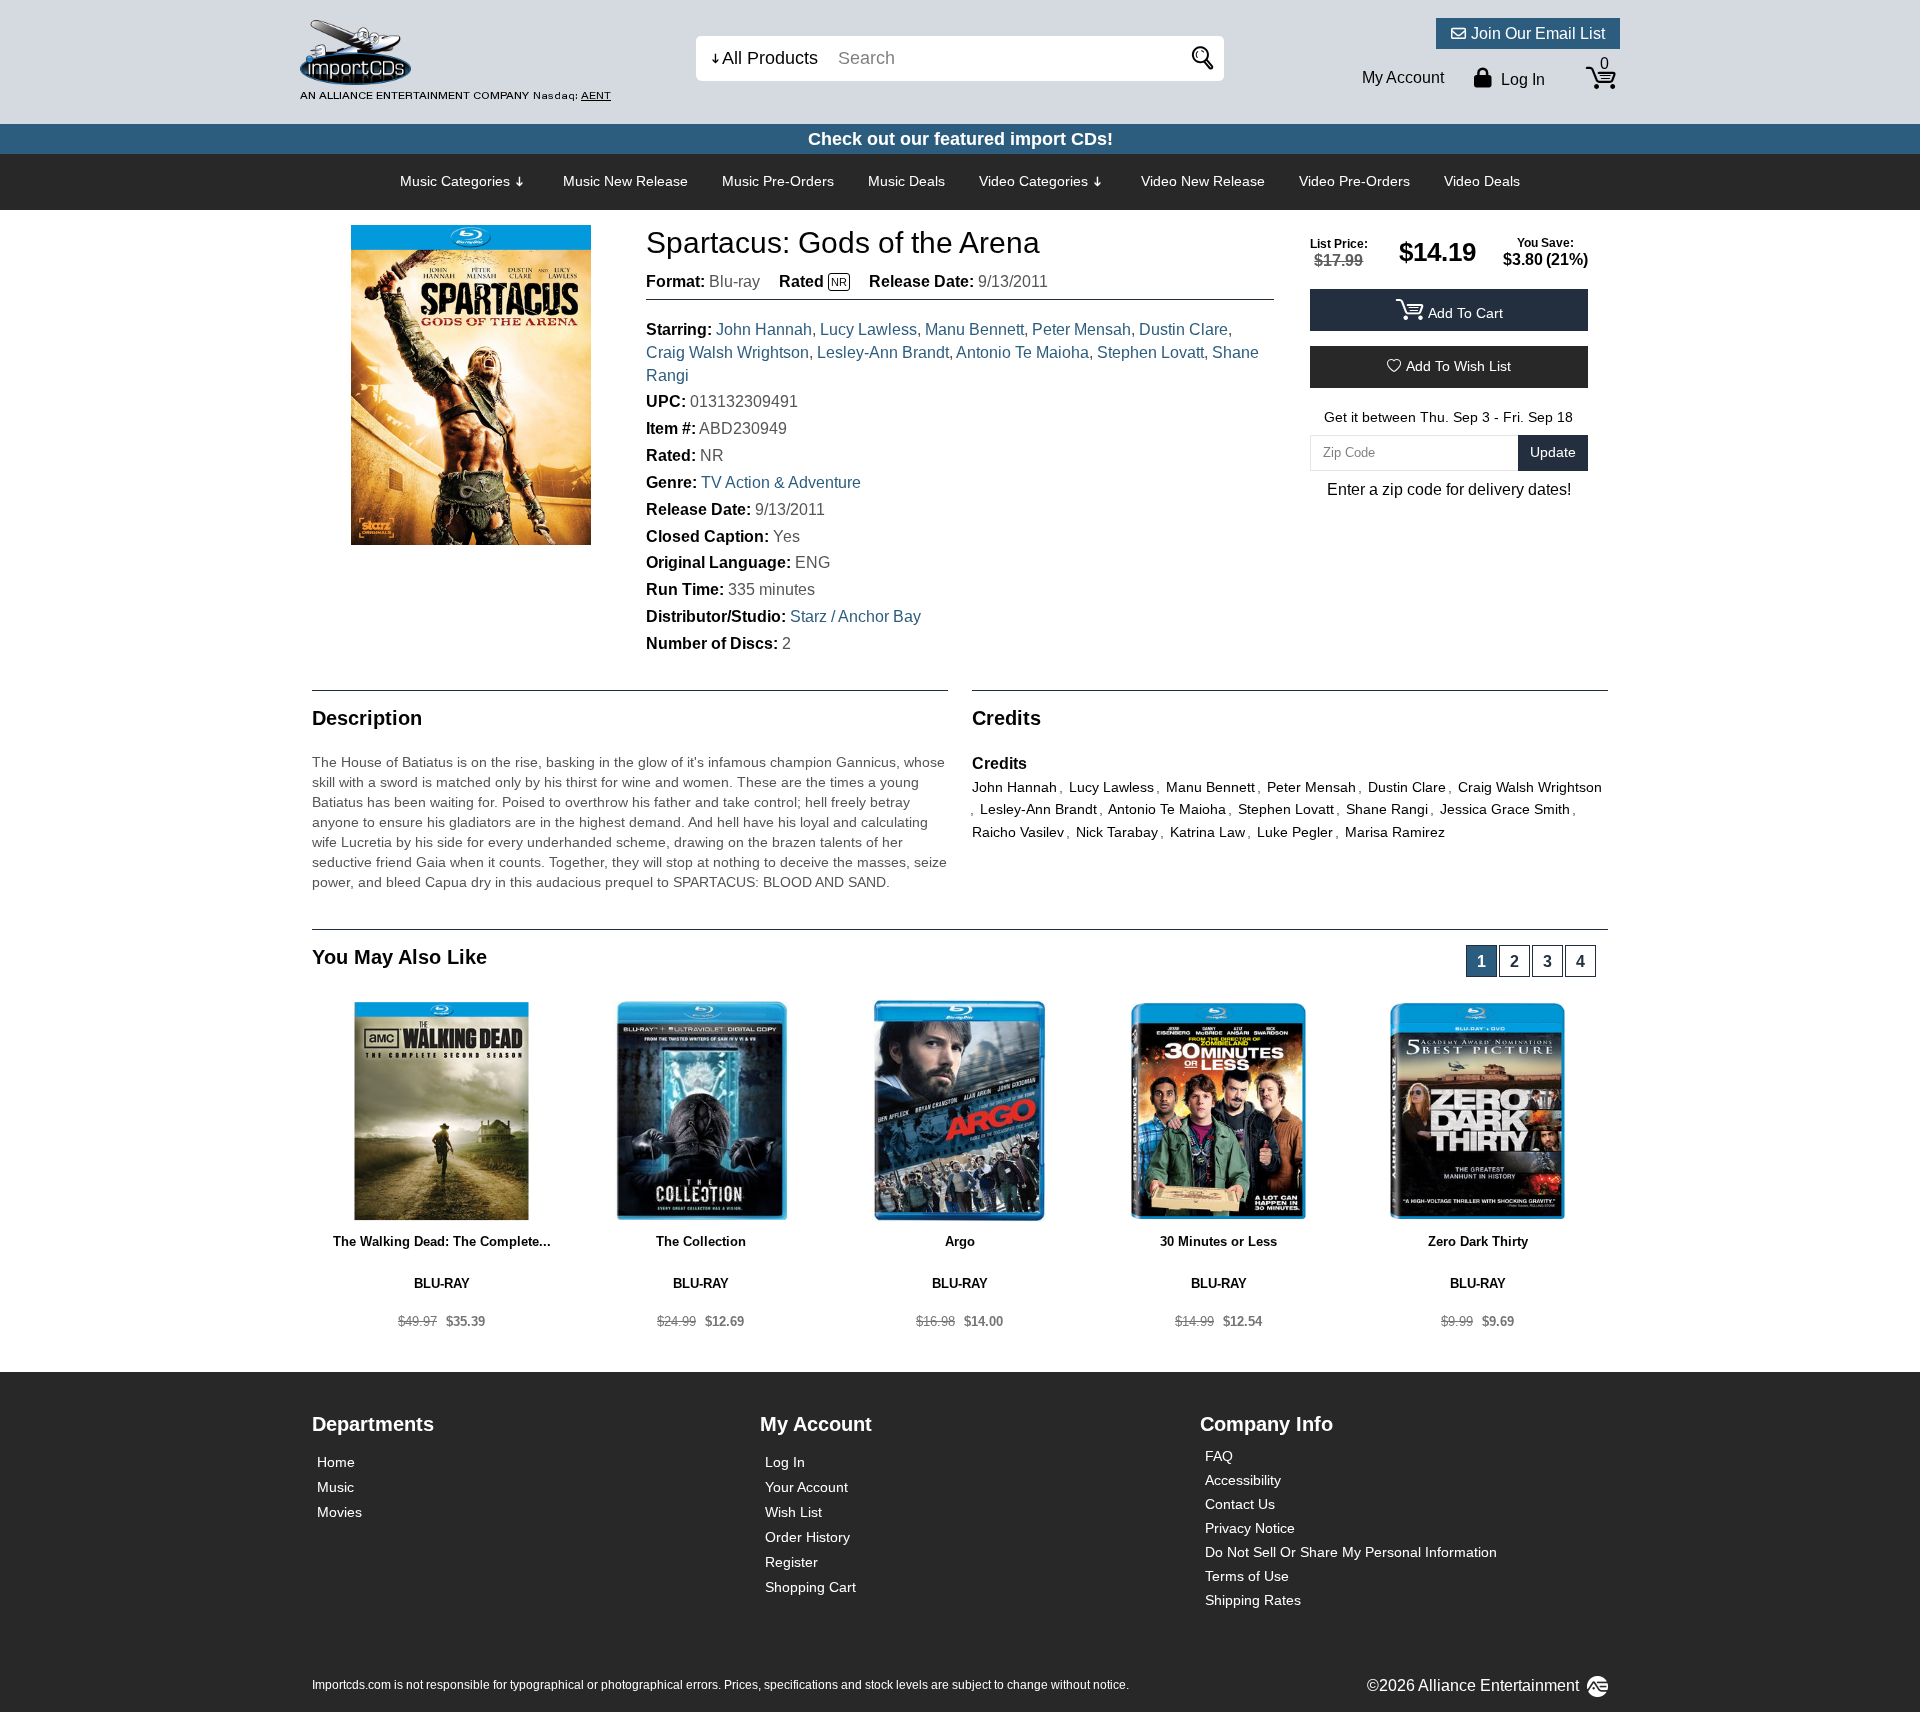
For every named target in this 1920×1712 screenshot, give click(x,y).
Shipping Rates (1253, 1600)
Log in (1521, 79)
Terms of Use (1247, 1576)
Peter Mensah (1081, 329)
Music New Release (625, 181)
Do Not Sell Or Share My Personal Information (1351, 1552)
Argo (960, 1241)
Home (336, 1462)
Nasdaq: (572, 95)
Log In (785, 1462)
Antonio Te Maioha (1022, 352)
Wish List (793, 1512)
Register (791, 1562)
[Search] (1199, 58)
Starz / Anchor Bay (855, 616)
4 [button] (1580, 961)
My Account (1403, 77)
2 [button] (1514, 961)
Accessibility (1243, 1480)
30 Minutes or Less (1218, 1241)
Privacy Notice (1250, 1528)
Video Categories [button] (1033, 181)
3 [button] (1547, 961)
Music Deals (906, 181)
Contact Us (1240, 1504)
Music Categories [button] (455, 181)
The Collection (701, 1241)
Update (1553, 452)
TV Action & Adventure (781, 482)
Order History (807, 1537)
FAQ (1219, 1456)
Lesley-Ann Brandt (883, 352)
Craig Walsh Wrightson (727, 352)
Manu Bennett (974, 329)
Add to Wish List (1458, 366)
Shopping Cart (810, 1587)
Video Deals (1482, 181)
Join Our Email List (1538, 33)
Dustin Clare (1183, 329)
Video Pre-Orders (1354, 181)
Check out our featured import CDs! (960, 139)
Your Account (806, 1487)
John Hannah (764, 329)
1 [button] (1481, 961)
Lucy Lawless (868, 329)
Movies (339, 1512)
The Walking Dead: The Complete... (442, 1241)
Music (335, 1487)
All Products (770, 58)
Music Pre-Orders (778, 181)
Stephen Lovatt (1150, 352)
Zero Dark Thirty (1478, 1241)
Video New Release (1203, 181)
